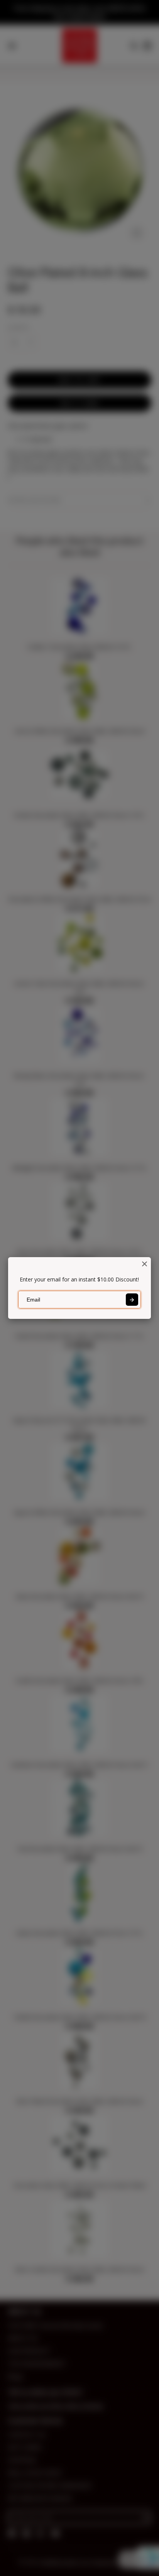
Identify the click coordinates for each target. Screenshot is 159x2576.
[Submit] (132, 1300)
